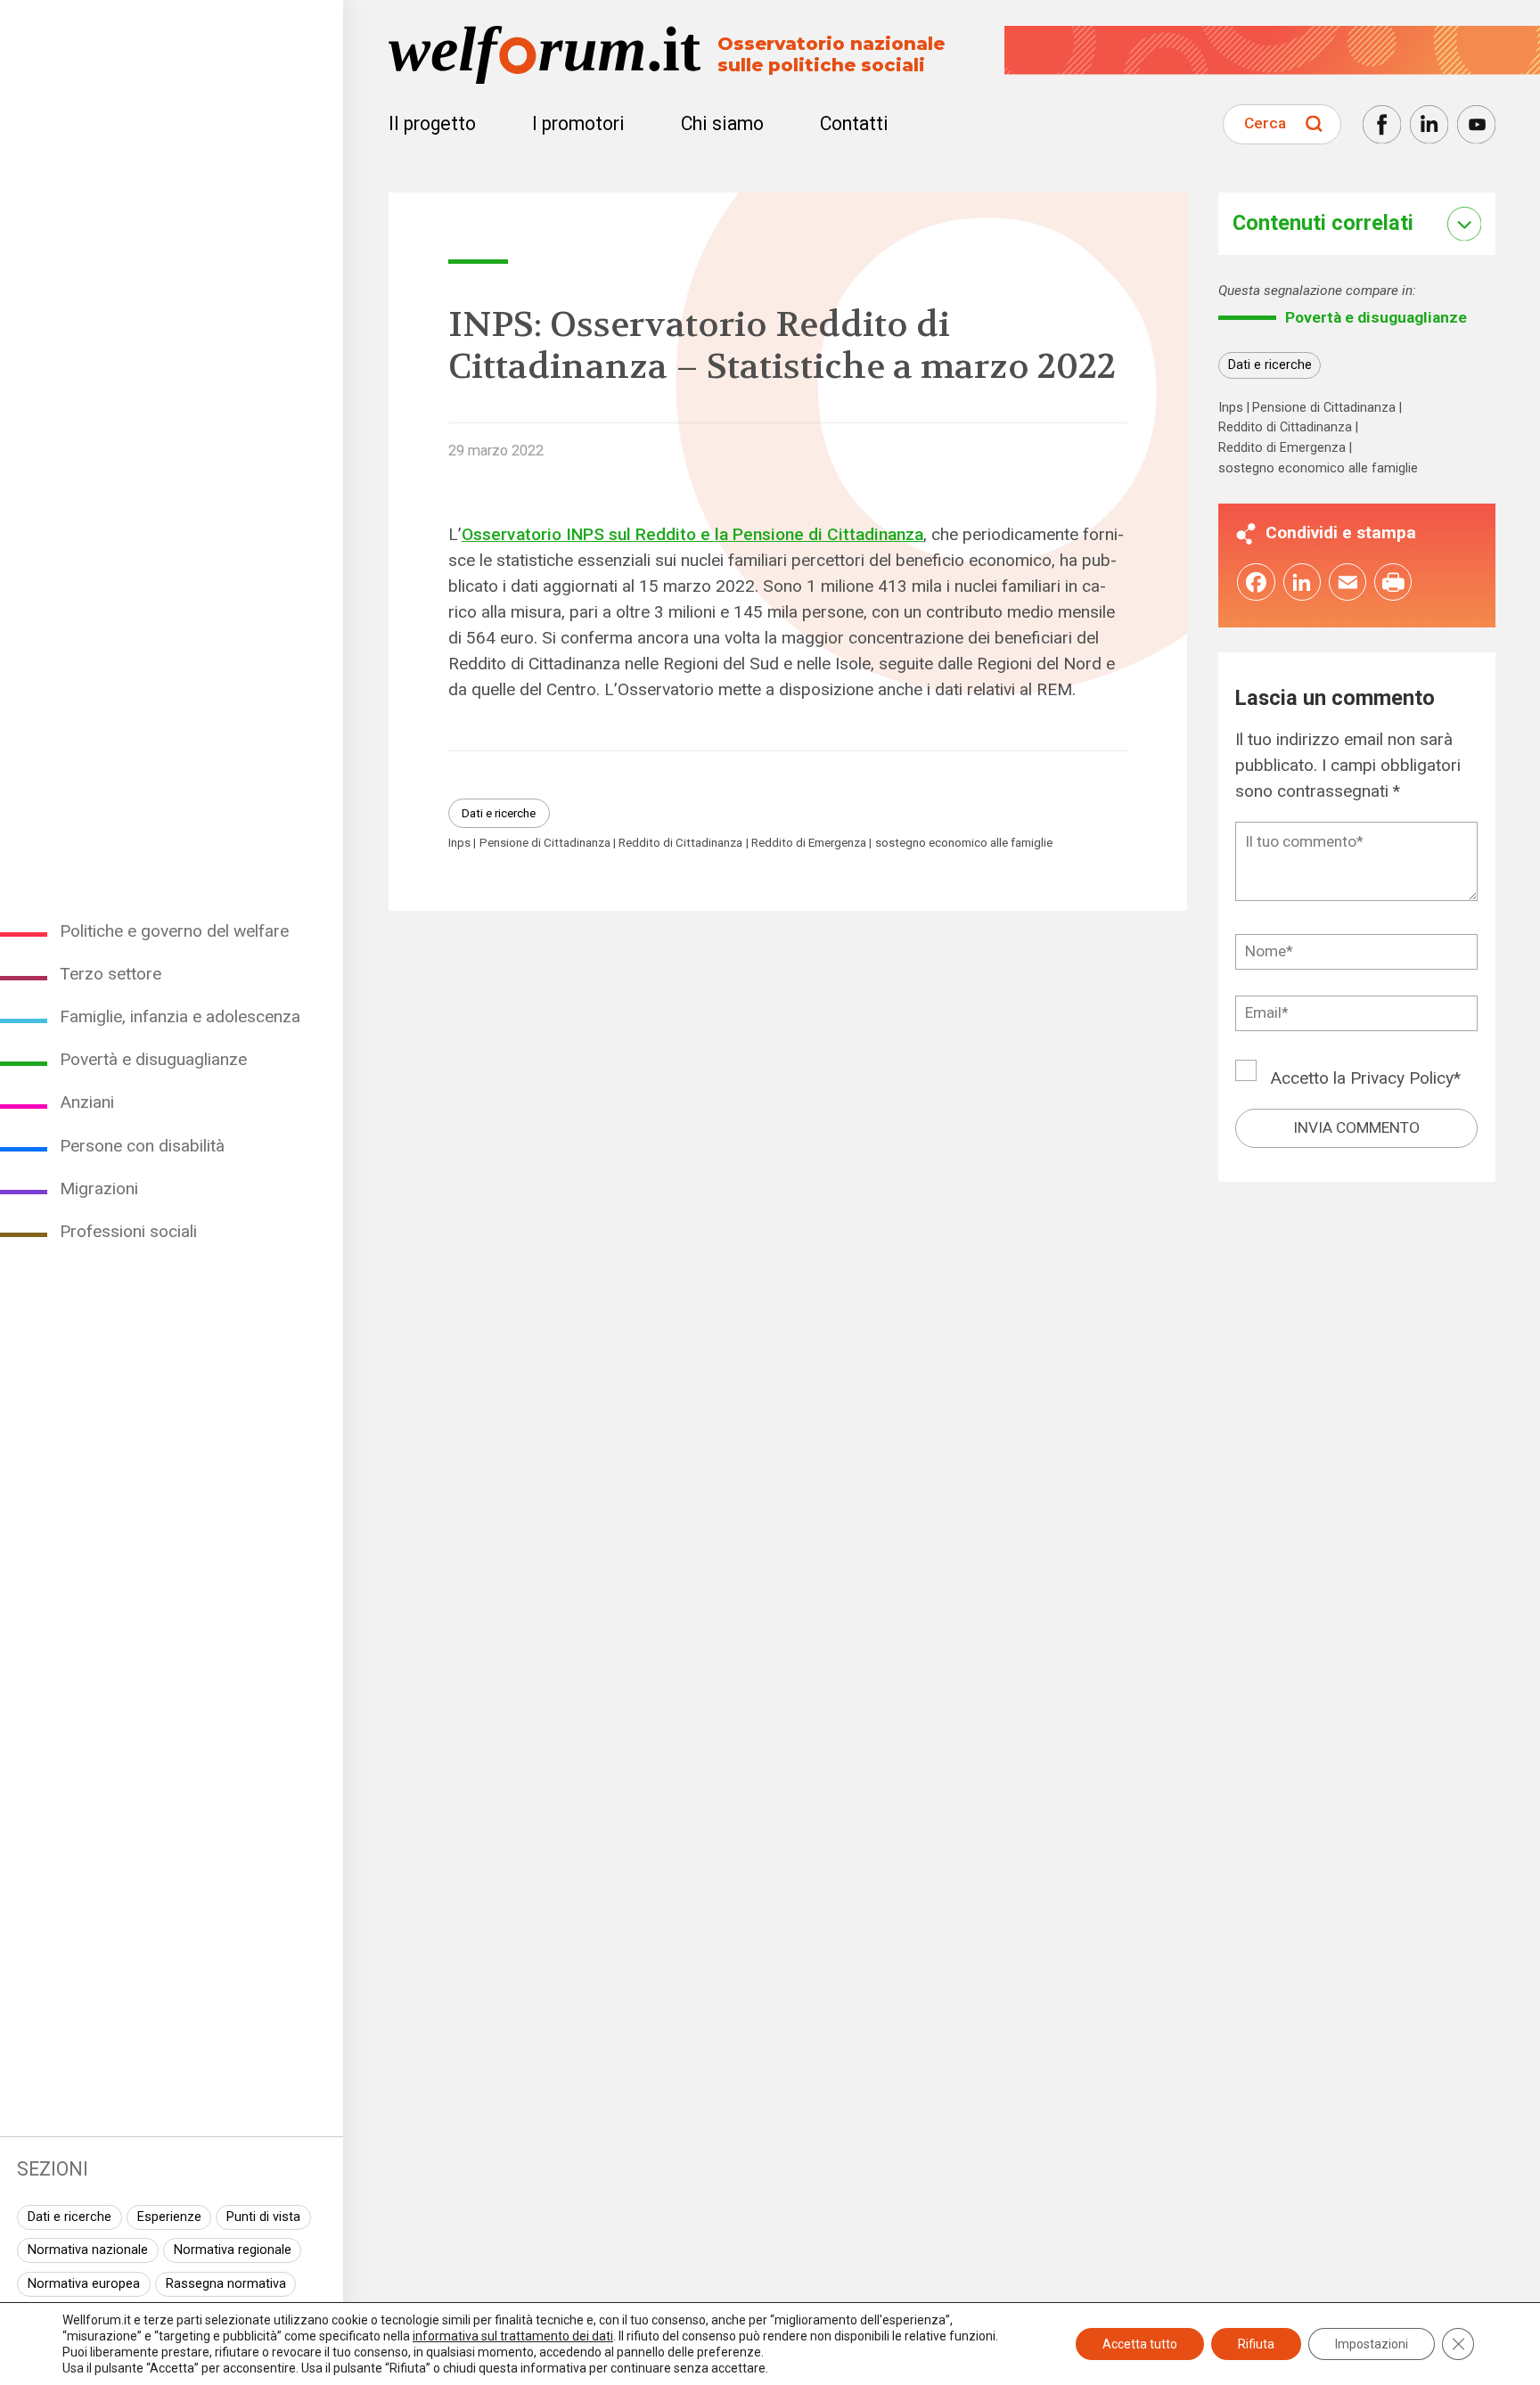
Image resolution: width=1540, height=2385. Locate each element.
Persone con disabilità (142, 1146)
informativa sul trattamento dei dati (513, 2336)
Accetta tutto (1140, 2344)
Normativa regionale (233, 2250)
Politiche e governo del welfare (174, 931)
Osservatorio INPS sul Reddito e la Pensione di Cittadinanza (692, 534)
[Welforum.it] (172, 13)
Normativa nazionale (88, 2250)
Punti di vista (263, 2217)
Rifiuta (1256, 2344)
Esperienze (169, 2217)
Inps (459, 843)
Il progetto (432, 123)
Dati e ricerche (70, 2217)
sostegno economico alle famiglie (964, 843)
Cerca (1265, 123)
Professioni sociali (128, 1231)
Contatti (854, 123)
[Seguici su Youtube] (1476, 124)
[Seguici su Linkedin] (1429, 124)
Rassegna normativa (226, 2284)
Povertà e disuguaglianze (153, 1059)
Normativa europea (84, 2284)
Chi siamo (722, 123)
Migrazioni (99, 1188)
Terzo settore (111, 974)
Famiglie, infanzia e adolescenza (180, 1016)
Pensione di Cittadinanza (545, 843)
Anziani (87, 1102)
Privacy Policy (1402, 1078)
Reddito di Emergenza (809, 843)
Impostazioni (1372, 2344)
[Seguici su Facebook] (1382, 124)
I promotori (578, 123)
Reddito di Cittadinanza (680, 843)
